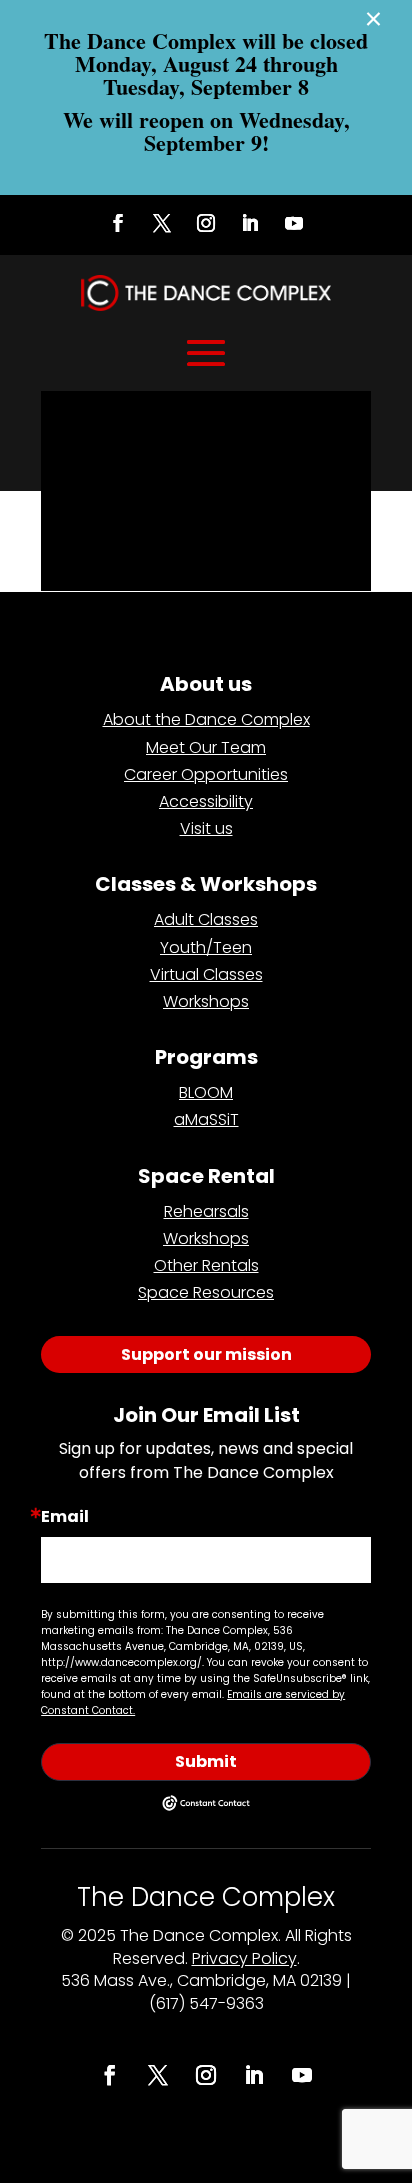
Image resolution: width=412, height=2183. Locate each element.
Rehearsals (206, 1211)
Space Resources (206, 1292)
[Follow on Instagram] (206, 223)
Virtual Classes (206, 974)
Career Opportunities (206, 774)
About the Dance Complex (206, 719)
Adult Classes (206, 919)
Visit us (206, 828)
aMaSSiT (206, 1119)
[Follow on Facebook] (118, 223)
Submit (206, 1761)
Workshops (206, 1001)
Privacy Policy (244, 1958)
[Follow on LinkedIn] (250, 223)
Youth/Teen (206, 947)
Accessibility (206, 801)
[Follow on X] (162, 223)
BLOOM (206, 1092)
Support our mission (206, 1354)
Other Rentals (206, 1265)
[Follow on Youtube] (294, 223)
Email (65, 1517)
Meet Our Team (206, 747)
